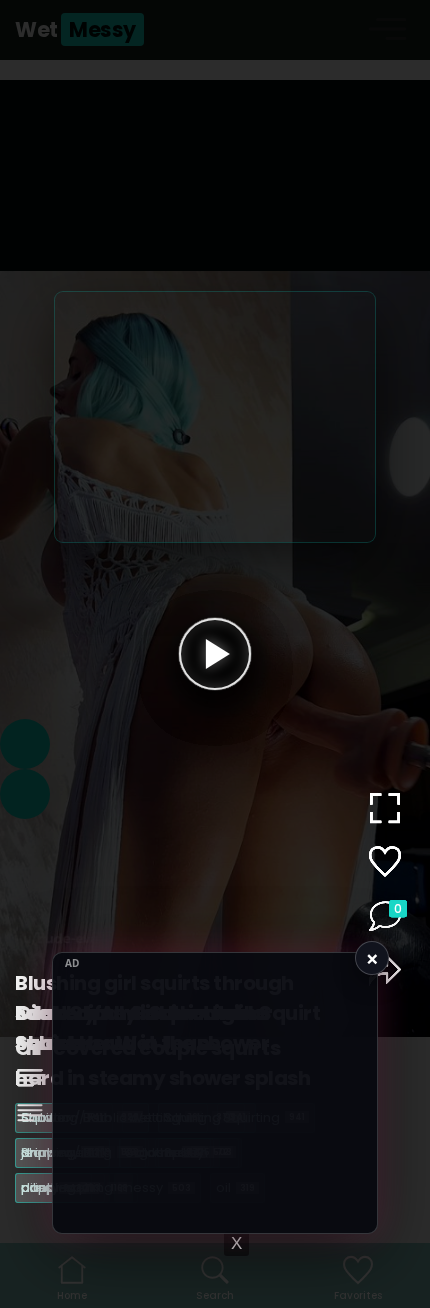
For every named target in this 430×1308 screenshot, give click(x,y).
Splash (196, 1152)
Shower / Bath (80, 1152)
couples (58, 1187)
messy (155, 1187)
